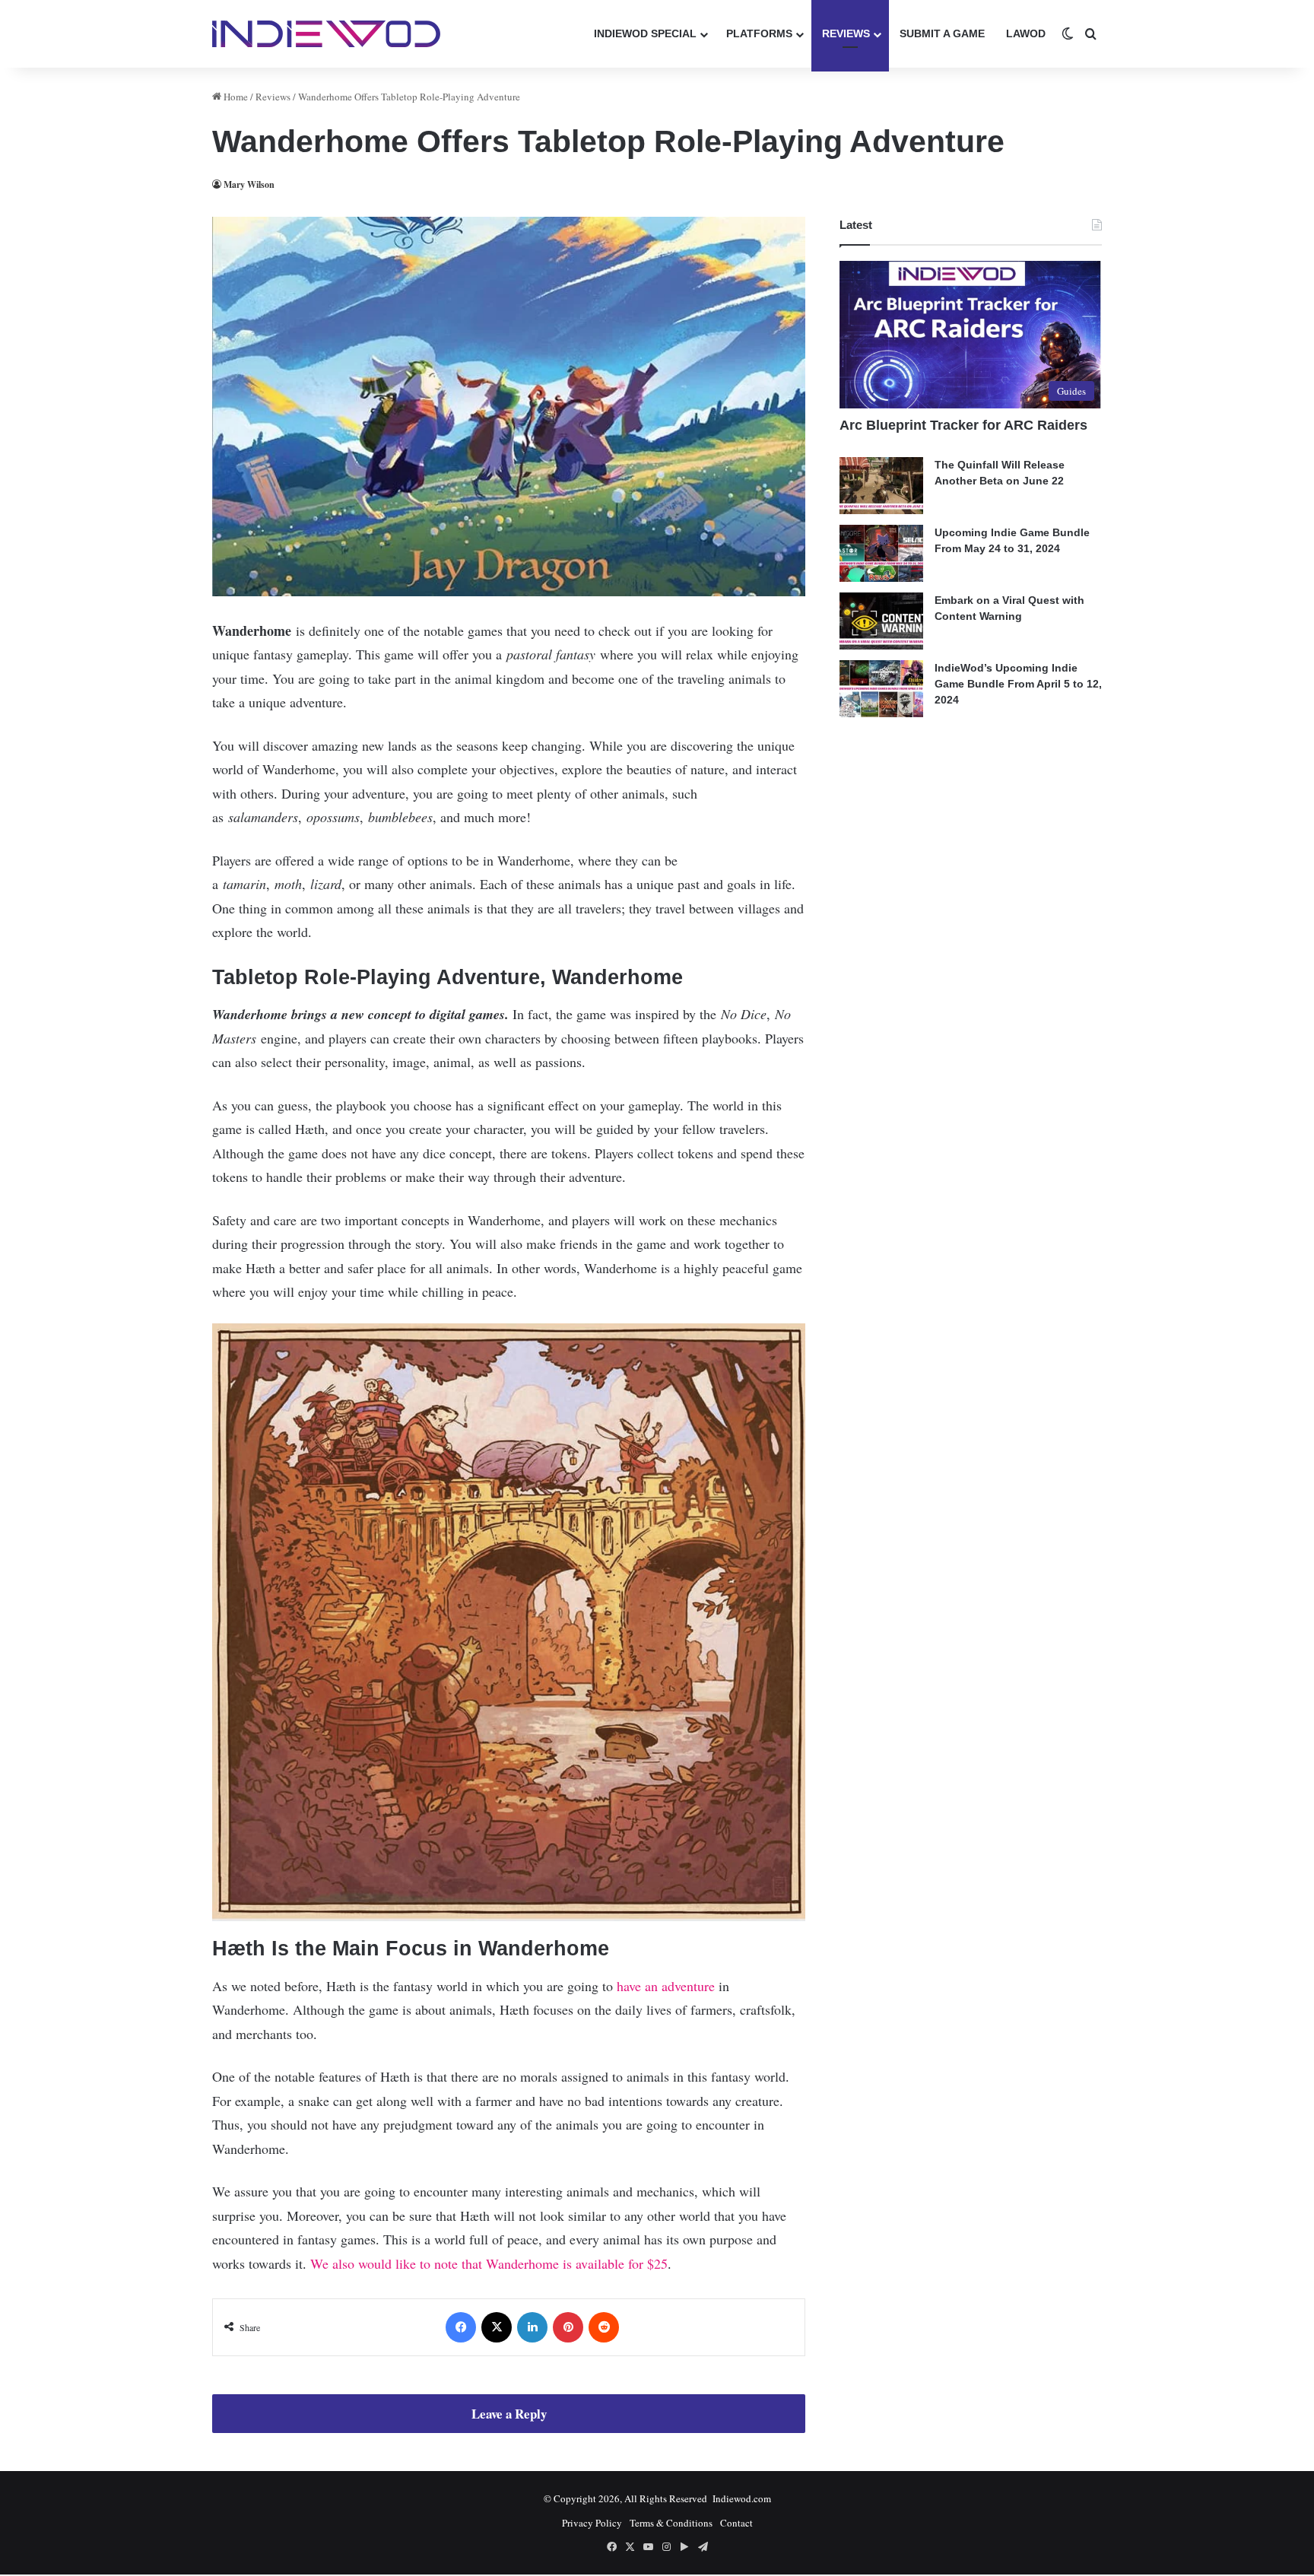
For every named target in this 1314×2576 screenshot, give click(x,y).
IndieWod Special (645, 33)
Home (235, 97)
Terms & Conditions (671, 2523)
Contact (736, 2523)
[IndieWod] (326, 33)
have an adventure (666, 1986)
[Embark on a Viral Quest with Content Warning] (881, 621)
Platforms (759, 33)
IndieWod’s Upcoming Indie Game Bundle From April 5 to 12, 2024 (1018, 684)
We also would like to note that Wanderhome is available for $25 (489, 2263)
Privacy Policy (592, 2523)
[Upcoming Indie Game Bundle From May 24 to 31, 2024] (881, 553)
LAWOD (1026, 33)
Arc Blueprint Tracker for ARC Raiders (963, 425)
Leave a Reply (509, 2414)
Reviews (846, 33)
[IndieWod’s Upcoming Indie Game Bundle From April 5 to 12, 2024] (881, 689)
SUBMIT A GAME (942, 33)
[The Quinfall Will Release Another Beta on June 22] (881, 486)
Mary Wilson (249, 184)
